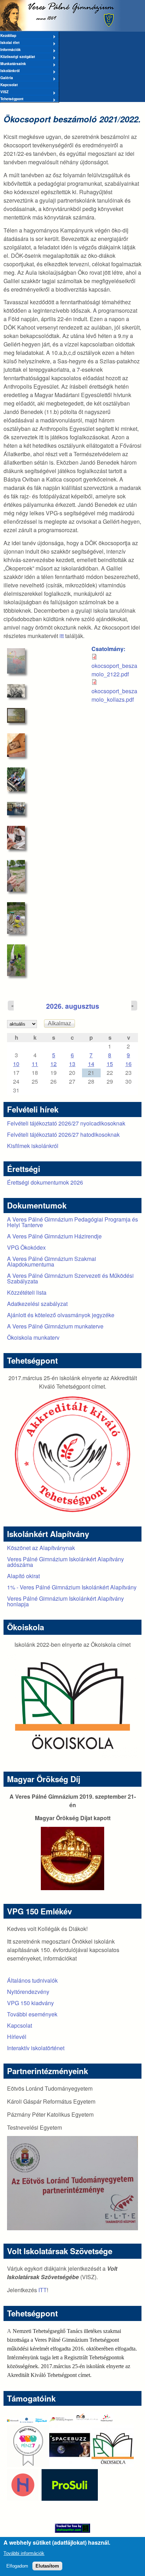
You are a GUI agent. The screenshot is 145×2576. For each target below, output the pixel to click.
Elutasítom (47, 2566)
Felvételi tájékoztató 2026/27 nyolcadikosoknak (66, 1123)
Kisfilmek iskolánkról (33, 1146)
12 (53, 1064)
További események (32, 2014)
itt (62, 636)
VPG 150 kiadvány (30, 2003)
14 (91, 1064)
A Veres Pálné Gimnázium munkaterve (55, 1326)
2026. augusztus (73, 1006)
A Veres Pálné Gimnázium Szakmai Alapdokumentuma (52, 1261)
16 (128, 1064)
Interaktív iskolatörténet (36, 2048)
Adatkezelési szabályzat (37, 1304)
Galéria (7, 78)
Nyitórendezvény (28, 1992)
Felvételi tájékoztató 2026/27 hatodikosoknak (63, 1134)
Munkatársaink (13, 64)
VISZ (4, 92)
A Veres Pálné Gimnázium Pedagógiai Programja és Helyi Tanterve (72, 1222)
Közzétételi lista (27, 1292)
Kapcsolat (9, 85)
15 (110, 1064)
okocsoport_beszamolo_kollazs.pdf (114, 695)
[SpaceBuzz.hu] (70, 2465)
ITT (43, 2290)
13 (72, 1064)
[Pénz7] (28, 2465)
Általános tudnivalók (32, 1980)
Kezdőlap (8, 36)
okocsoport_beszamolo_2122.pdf (114, 670)
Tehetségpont (12, 99)
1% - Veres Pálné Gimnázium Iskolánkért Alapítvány (72, 1587)
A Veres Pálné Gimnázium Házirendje (54, 1236)
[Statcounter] (72, 2528)
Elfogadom (17, 2566)
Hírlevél (17, 2037)
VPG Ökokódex (26, 1247)
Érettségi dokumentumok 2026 (45, 1182)
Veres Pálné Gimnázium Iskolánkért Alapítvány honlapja (65, 1601)
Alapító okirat (23, 1576)
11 (35, 1064)
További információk (24, 2553)
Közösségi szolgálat (17, 57)
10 (16, 1064)
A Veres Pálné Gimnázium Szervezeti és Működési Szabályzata (70, 1278)
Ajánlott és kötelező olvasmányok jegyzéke (61, 1315)
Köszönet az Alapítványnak (41, 1548)
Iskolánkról (10, 71)
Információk (10, 50)
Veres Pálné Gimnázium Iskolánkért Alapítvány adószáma (65, 1562)
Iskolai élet (10, 43)
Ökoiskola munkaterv (33, 1337)
